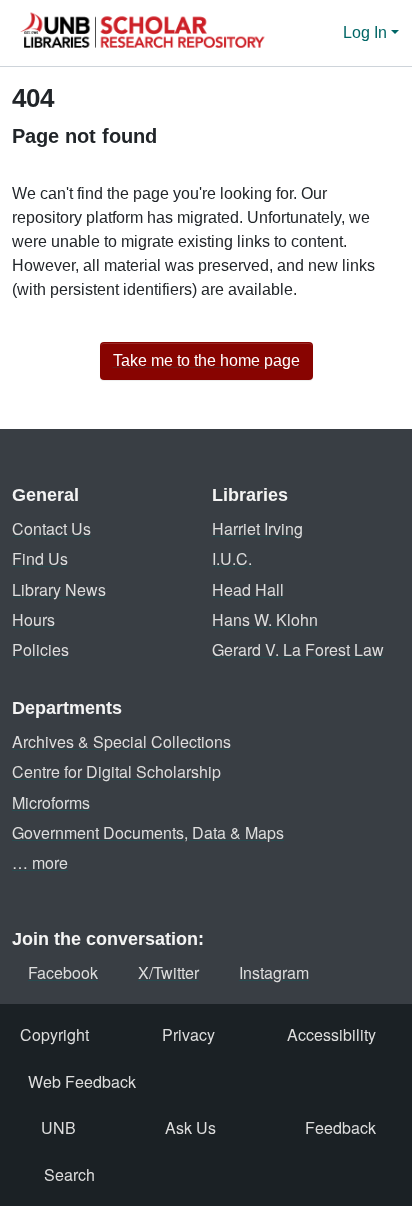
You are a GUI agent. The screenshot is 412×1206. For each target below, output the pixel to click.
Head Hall (248, 589)
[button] (142, 33)
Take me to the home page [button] (206, 360)
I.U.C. (232, 558)
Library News (59, 589)
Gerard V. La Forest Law (298, 649)
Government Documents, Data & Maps (148, 832)
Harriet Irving (257, 528)
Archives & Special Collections (121, 741)
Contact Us (51, 528)
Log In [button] (367, 32)
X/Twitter (168, 972)
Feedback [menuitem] (340, 1127)
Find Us (40, 558)
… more (40, 862)
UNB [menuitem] (58, 1127)
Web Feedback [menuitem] (82, 1081)
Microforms (51, 802)
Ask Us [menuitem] (190, 1127)
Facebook (63, 972)
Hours (33, 619)
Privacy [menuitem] (188, 1034)
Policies (40, 649)
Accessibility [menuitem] (331, 1034)
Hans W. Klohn (265, 619)
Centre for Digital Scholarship (116, 771)
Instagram (274, 972)
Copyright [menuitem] (54, 1034)
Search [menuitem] (69, 1174)
